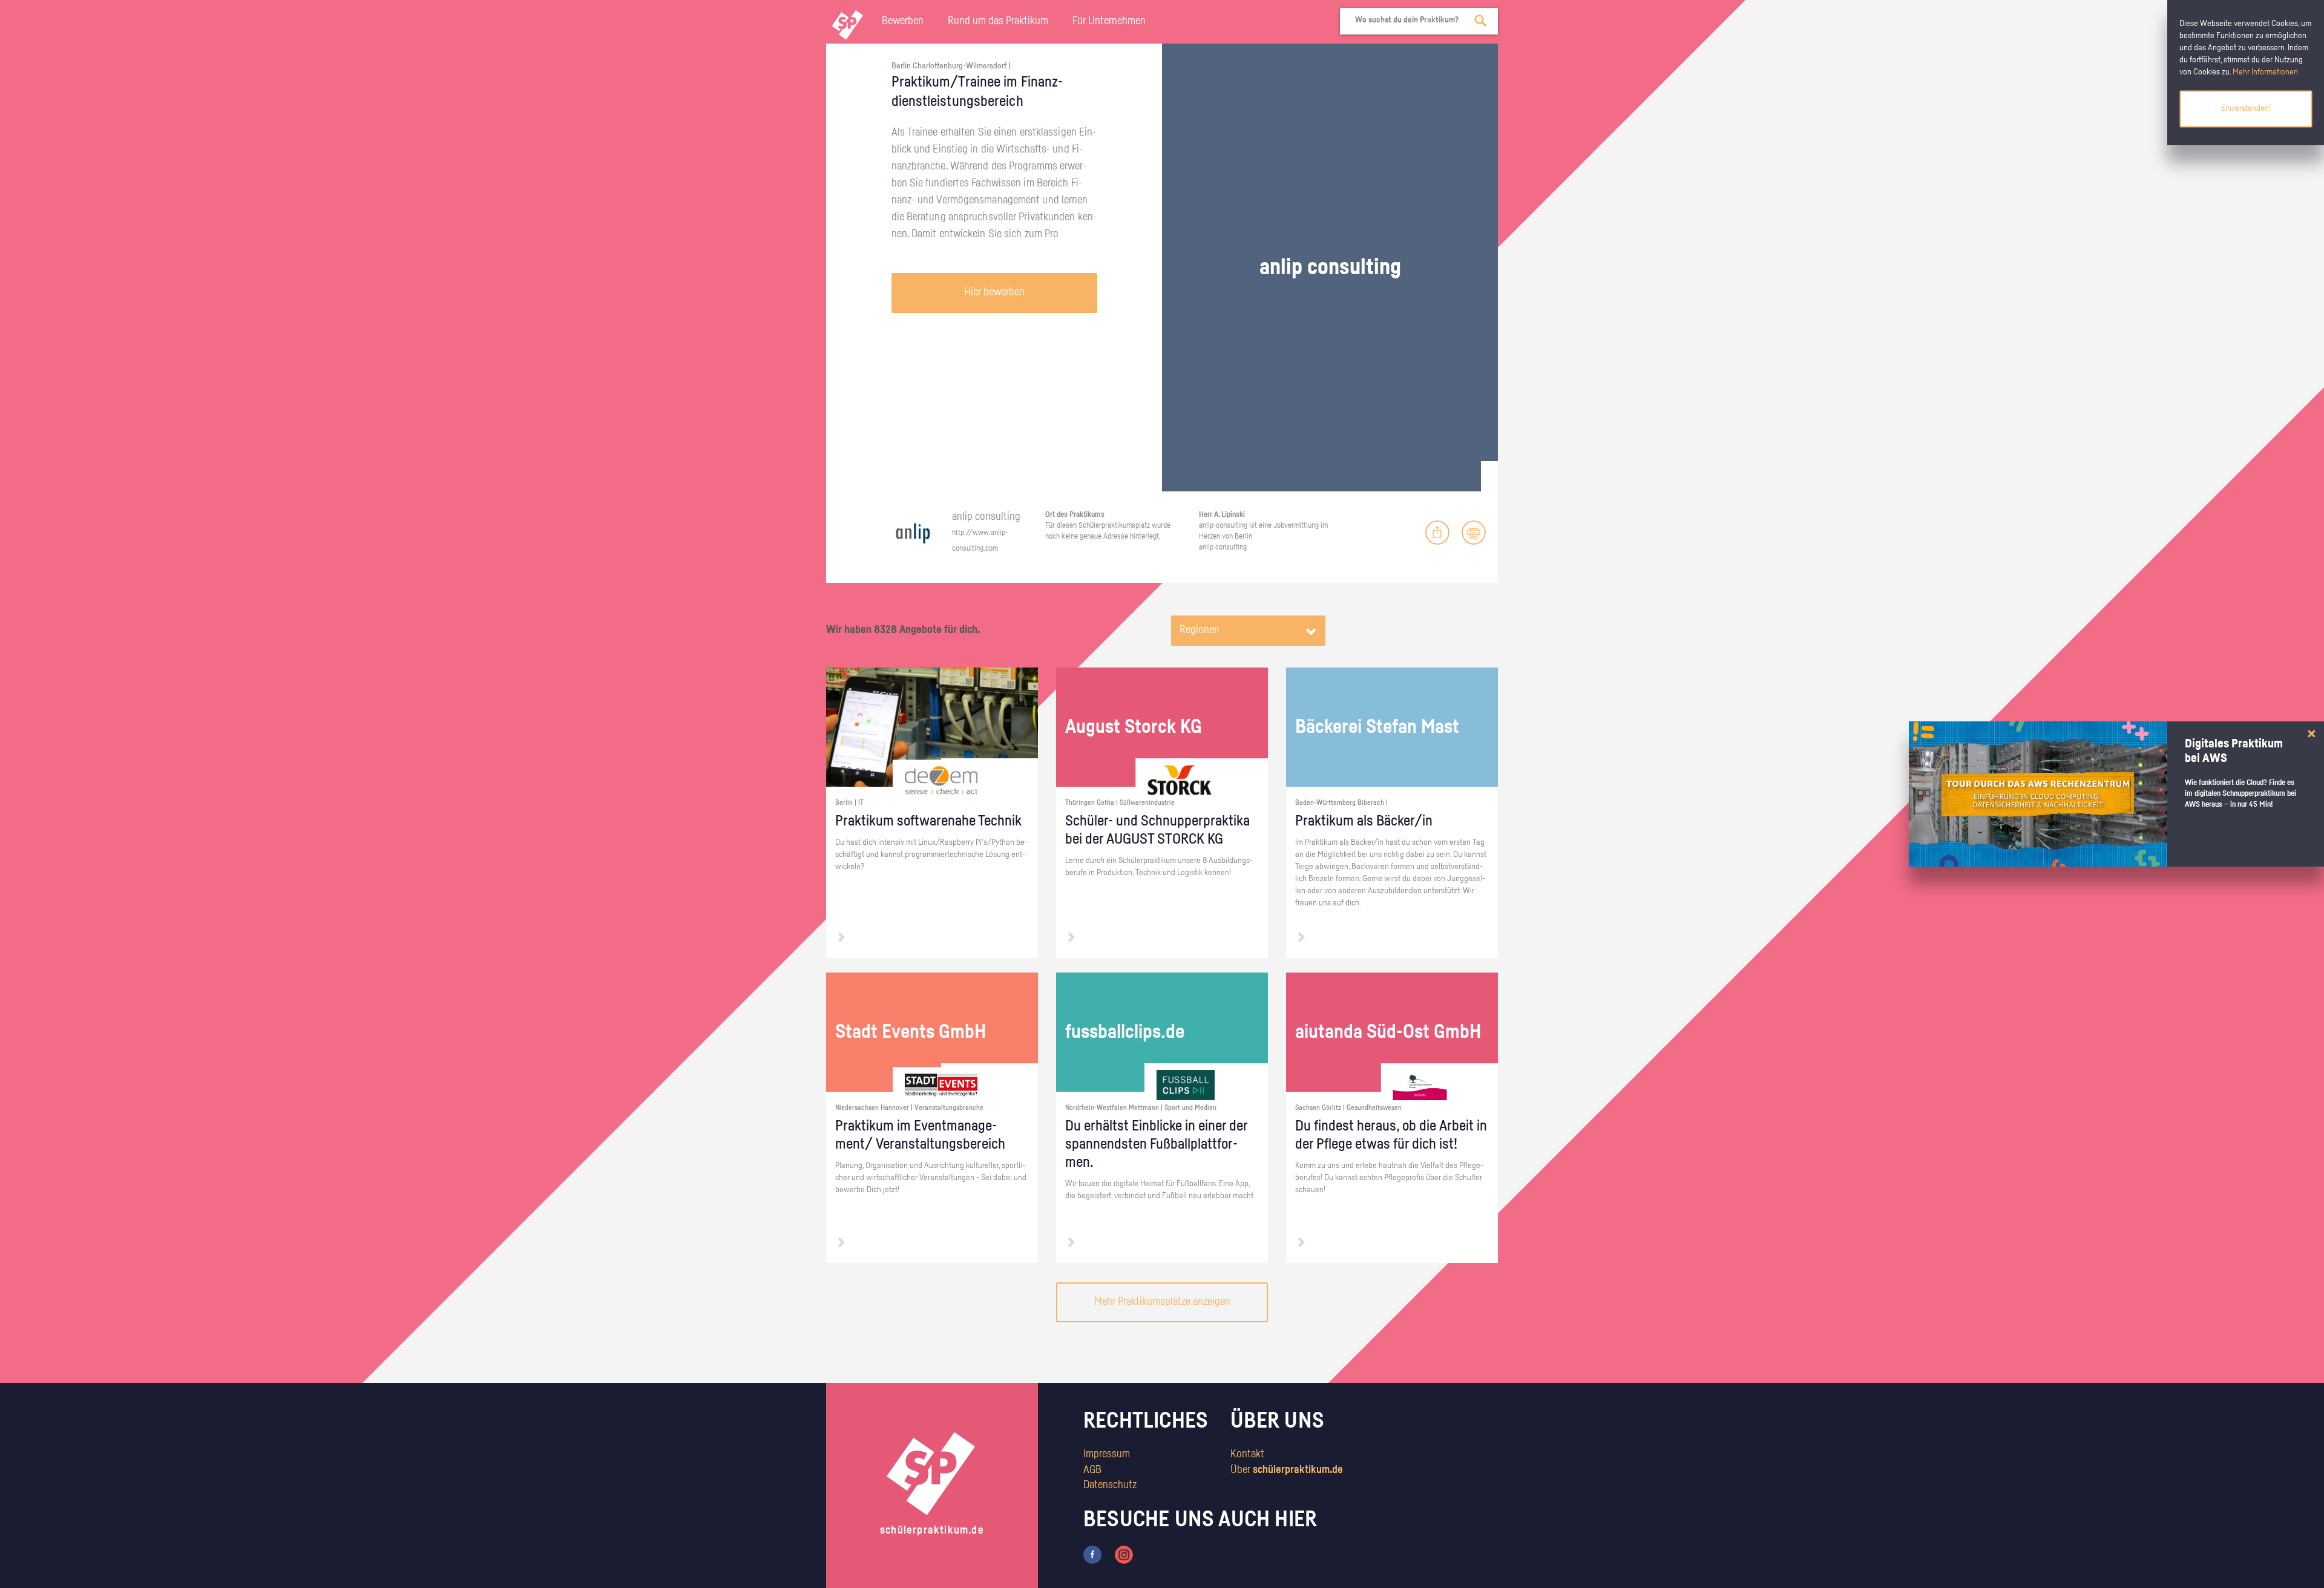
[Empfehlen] (1437, 533)
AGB (1092, 1470)
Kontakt (1247, 1454)
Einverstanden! (2246, 108)
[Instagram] (1124, 1555)
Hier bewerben (994, 292)
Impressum (1107, 1454)
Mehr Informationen (2265, 72)
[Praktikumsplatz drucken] (1474, 533)
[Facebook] (1092, 1555)
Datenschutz (1110, 1485)
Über (1287, 1470)
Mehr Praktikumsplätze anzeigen (1162, 1302)
